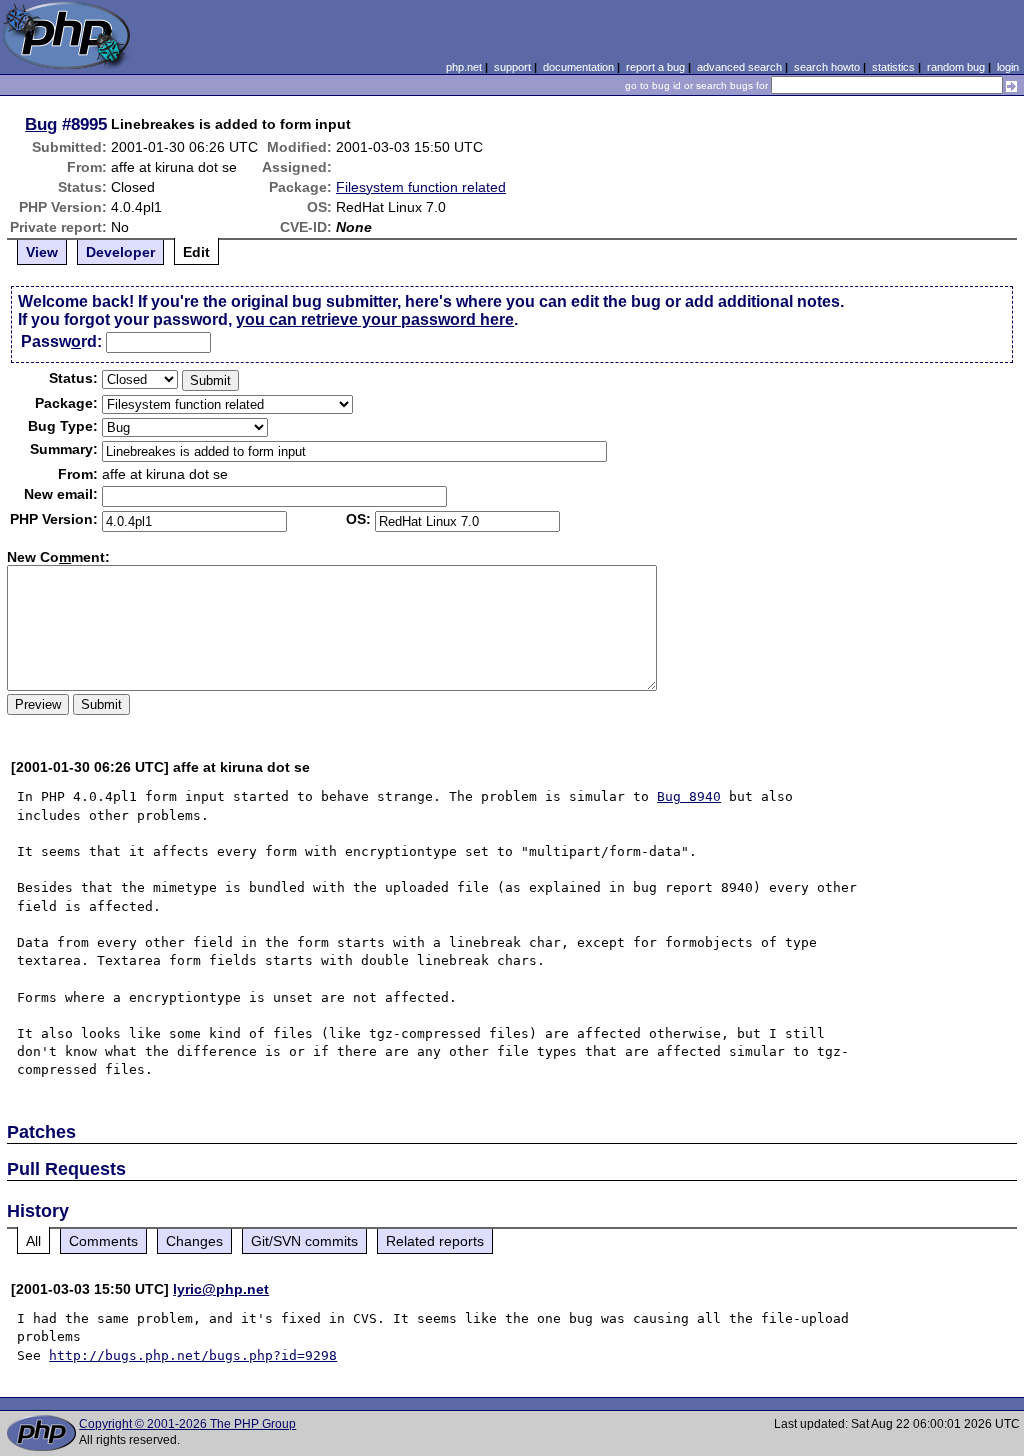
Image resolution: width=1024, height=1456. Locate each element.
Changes (194, 1241)
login (1008, 67)
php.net (464, 67)
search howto (827, 67)
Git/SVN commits (304, 1241)
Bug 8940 (689, 796)
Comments (103, 1241)
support (512, 67)
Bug (41, 124)
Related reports (435, 1241)
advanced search (739, 67)
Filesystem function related (421, 187)
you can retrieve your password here (375, 319)
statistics (893, 67)
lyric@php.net (221, 1289)
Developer (120, 252)
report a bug (655, 67)
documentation (578, 67)
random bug (956, 67)
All (33, 1241)
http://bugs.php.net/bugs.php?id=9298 (193, 1355)
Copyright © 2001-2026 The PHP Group (187, 1424)
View (42, 252)
